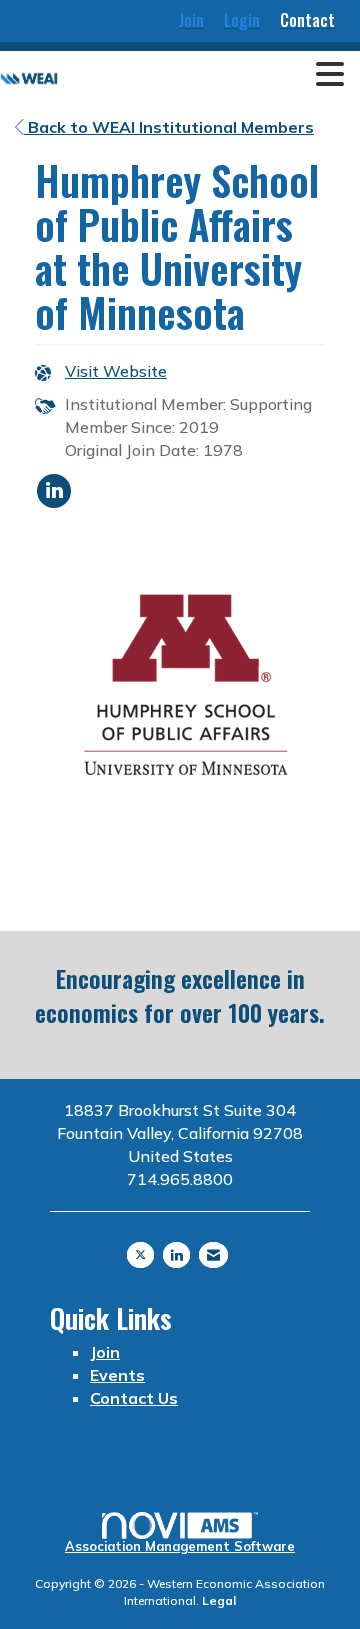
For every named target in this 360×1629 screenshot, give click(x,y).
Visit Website (116, 371)
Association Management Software (180, 1546)
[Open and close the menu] (206, 75)
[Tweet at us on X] (140, 1255)
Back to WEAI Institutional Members (169, 127)
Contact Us (134, 1398)
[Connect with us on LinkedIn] (176, 1255)
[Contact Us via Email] (213, 1255)
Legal (219, 1600)
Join (105, 1352)
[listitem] (191, 21)
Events (117, 1375)
